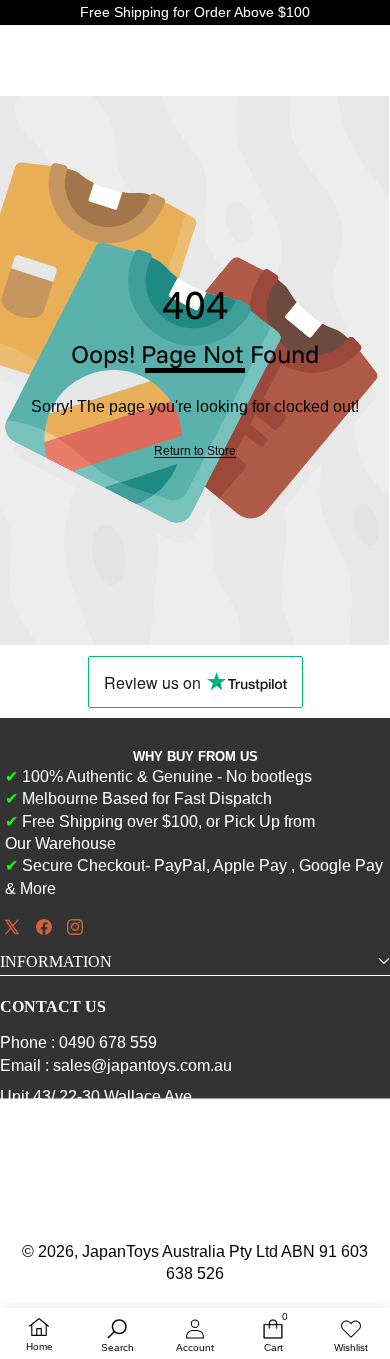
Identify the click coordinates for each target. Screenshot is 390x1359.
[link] (195, 451)
